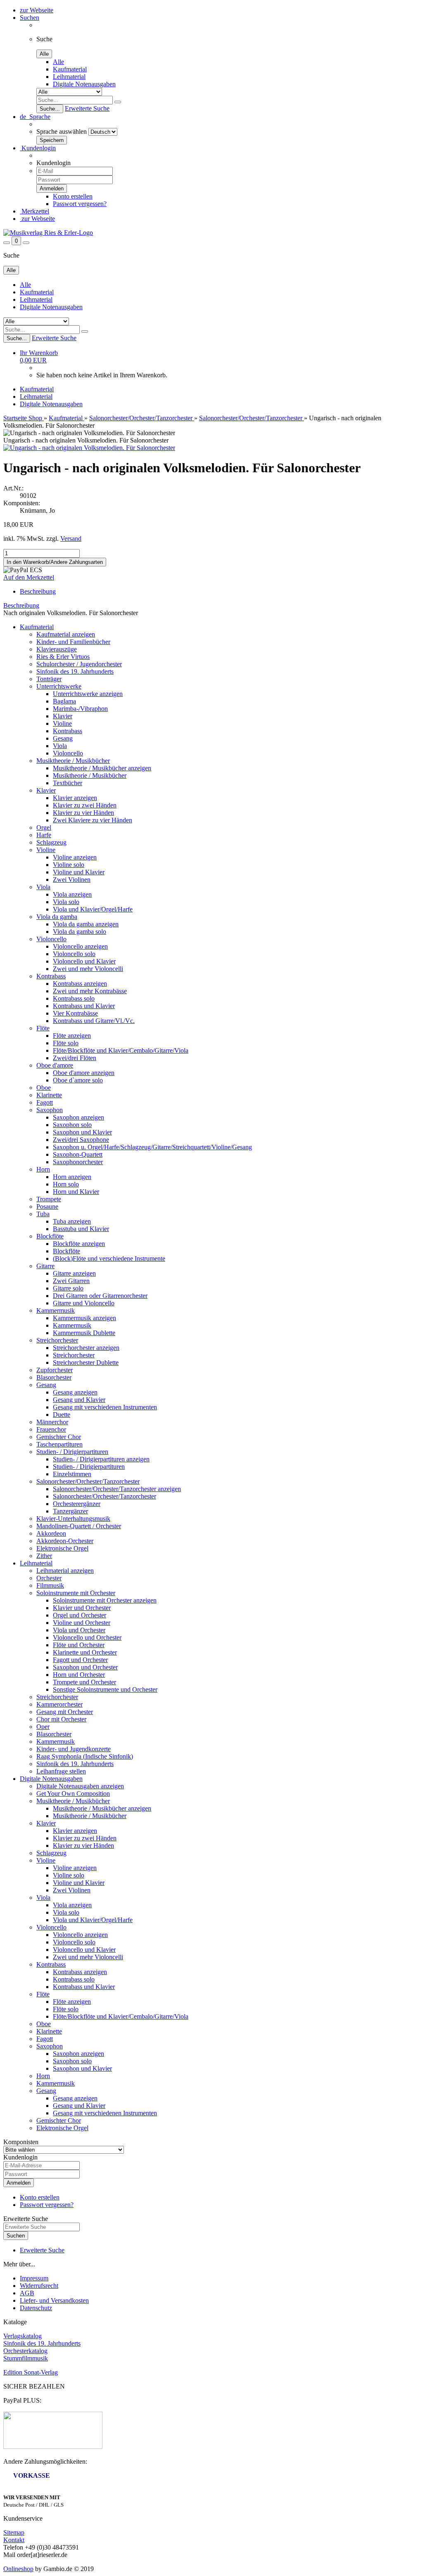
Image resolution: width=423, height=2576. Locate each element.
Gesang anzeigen (75, 1392)
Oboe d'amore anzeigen (84, 1073)
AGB (27, 2293)
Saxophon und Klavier (82, 1132)
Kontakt (14, 2540)
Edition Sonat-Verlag (31, 2372)
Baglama (64, 701)
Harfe (44, 835)
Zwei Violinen (72, 880)
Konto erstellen (73, 196)
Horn (43, 1169)
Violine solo (69, 865)
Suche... (50, 109)
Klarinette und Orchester (85, 1652)
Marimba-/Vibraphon (80, 709)
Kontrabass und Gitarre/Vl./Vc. (94, 1021)
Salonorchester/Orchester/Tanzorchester (88, 1481)
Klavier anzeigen (75, 798)
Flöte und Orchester (79, 1645)
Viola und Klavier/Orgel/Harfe (93, 909)
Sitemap (14, 2532)
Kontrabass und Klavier (84, 1006)
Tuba (43, 1214)
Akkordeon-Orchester (65, 1541)
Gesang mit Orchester (65, 1712)
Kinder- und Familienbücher (73, 642)
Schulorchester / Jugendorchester (79, 664)
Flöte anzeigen (72, 1036)
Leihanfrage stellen (61, 1771)
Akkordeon (51, 1533)
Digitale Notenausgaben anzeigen (80, 1786)
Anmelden (19, 2183)
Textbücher (68, 783)
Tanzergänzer (70, 1511)
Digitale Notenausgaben (84, 84)
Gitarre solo (68, 1288)
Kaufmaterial (70, 69)
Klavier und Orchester (82, 1608)
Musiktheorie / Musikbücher (73, 761)
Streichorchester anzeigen (86, 1348)
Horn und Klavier (76, 1192)
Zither (44, 1556)
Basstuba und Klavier (81, 1229)
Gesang (63, 738)
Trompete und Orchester (84, 1682)
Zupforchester (55, 1370)
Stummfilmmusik (26, 2358)
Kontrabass (68, 731)
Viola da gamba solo (80, 932)
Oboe (44, 1088)
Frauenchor (51, 1429)
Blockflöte (50, 1236)
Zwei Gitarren (71, 1281)
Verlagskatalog (23, 2336)
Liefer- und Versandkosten (54, 2300)
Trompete (49, 1199)
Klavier (63, 716)
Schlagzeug (51, 842)
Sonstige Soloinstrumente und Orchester (105, 1689)
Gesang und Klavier (79, 1400)
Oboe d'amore (55, 1065)
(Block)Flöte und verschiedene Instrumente (109, 1258)
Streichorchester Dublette (86, 1363)
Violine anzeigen (75, 857)
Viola (60, 746)
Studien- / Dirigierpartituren (72, 1452)
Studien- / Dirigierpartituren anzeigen (101, 1459)
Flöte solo (66, 1043)
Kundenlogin (38, 148)
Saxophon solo (72, 1125)
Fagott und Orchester (80, 1660)
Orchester (49, 1578)
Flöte (43, 1028)
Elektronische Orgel (62, 1548)
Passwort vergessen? (80, 204)
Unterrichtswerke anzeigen (88, 694)
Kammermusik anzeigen (84, 1318)
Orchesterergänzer (77, 1504)
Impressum (34, 2278)
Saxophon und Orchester (85, 1667)
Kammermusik (56, 1310)
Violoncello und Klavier (84, 961)
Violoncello (68, 753)
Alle (58, 62)
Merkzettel (34, 211)
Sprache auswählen (62, 131)
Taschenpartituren (59, 1444)
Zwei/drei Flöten (75, 1058)
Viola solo (66, 902)
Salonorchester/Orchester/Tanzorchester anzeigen (117, 1489)
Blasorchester (54, 1377)
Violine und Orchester (82, 1623)
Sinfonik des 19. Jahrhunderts (75, 671)
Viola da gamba (57, 917)
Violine (62, 723)
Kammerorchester (59, 1704)
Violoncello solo (74, 954)
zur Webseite (37, 10)
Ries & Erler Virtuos (63, 657)
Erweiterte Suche (87, 108)
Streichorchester (57, 1340)
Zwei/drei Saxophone (81, 1140)
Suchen (30, 18)
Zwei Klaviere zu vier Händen (93, 820)
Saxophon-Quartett (78, 1154)
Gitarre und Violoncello (84, 1303)
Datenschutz (36, 2308)
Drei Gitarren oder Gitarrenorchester (100, 1296)
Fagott (45, 1102)
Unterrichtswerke (59, 686)
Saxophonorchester (78, 1162)
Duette (62, 1415)
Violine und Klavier (79, 872)
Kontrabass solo (74, 998)
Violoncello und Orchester (87, 1637)
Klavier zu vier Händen (83, 813)
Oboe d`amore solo (78, 1080)
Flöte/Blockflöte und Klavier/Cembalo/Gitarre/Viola (121, 1050)
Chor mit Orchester (61, 1719)
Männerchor (52, 1422)
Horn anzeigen (72, 1177)
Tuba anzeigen (72, 1221)
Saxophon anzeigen (78, 1117)
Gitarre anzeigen (74, 1273)
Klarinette (49, 1095)
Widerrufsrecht (39, 2286)
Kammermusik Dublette (84, 1333)
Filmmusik (50, 1585)
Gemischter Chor (59, 1437)
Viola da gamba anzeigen (86, 924)
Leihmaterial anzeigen (65, 1571)
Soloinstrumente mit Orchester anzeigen (105, 1600)
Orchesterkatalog (25, 2351)
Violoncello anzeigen (80, 946)
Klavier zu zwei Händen (85, 805)
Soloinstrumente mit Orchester (76, 1593)
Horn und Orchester (79, 1675)
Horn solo (66, 1184)
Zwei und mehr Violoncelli (88, 969)
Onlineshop (18, 2569)
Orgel (44, 827)
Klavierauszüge (57, 649)
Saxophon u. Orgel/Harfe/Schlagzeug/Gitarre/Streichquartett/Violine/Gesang (152, 1147)
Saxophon (50, 1110)
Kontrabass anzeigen (80, 984)
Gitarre (45, 1266)
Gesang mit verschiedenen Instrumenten (105, 1407)
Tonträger (49, 679)
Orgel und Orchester (80, 1615)
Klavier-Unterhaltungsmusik (73, 1519)
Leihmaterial (69, 77)
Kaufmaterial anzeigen (66, 634)
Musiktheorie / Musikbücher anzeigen (102, 768)
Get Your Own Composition (73, 1793)
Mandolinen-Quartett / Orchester (79, 1526)
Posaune (47, 1206)
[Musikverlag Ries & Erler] (48, 233)
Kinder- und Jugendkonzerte (74, 1749)
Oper (43, 1727)
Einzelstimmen (72, 1474)
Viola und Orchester (79, 1630)
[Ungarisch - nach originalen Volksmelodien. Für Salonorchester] (89, 448)
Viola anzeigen (72, 894)
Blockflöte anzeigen (79, 1244)
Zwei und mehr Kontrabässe (90, 991)
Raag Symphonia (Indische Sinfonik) (85, 1756)
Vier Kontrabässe (75, 1013)
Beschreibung (38, 591)
